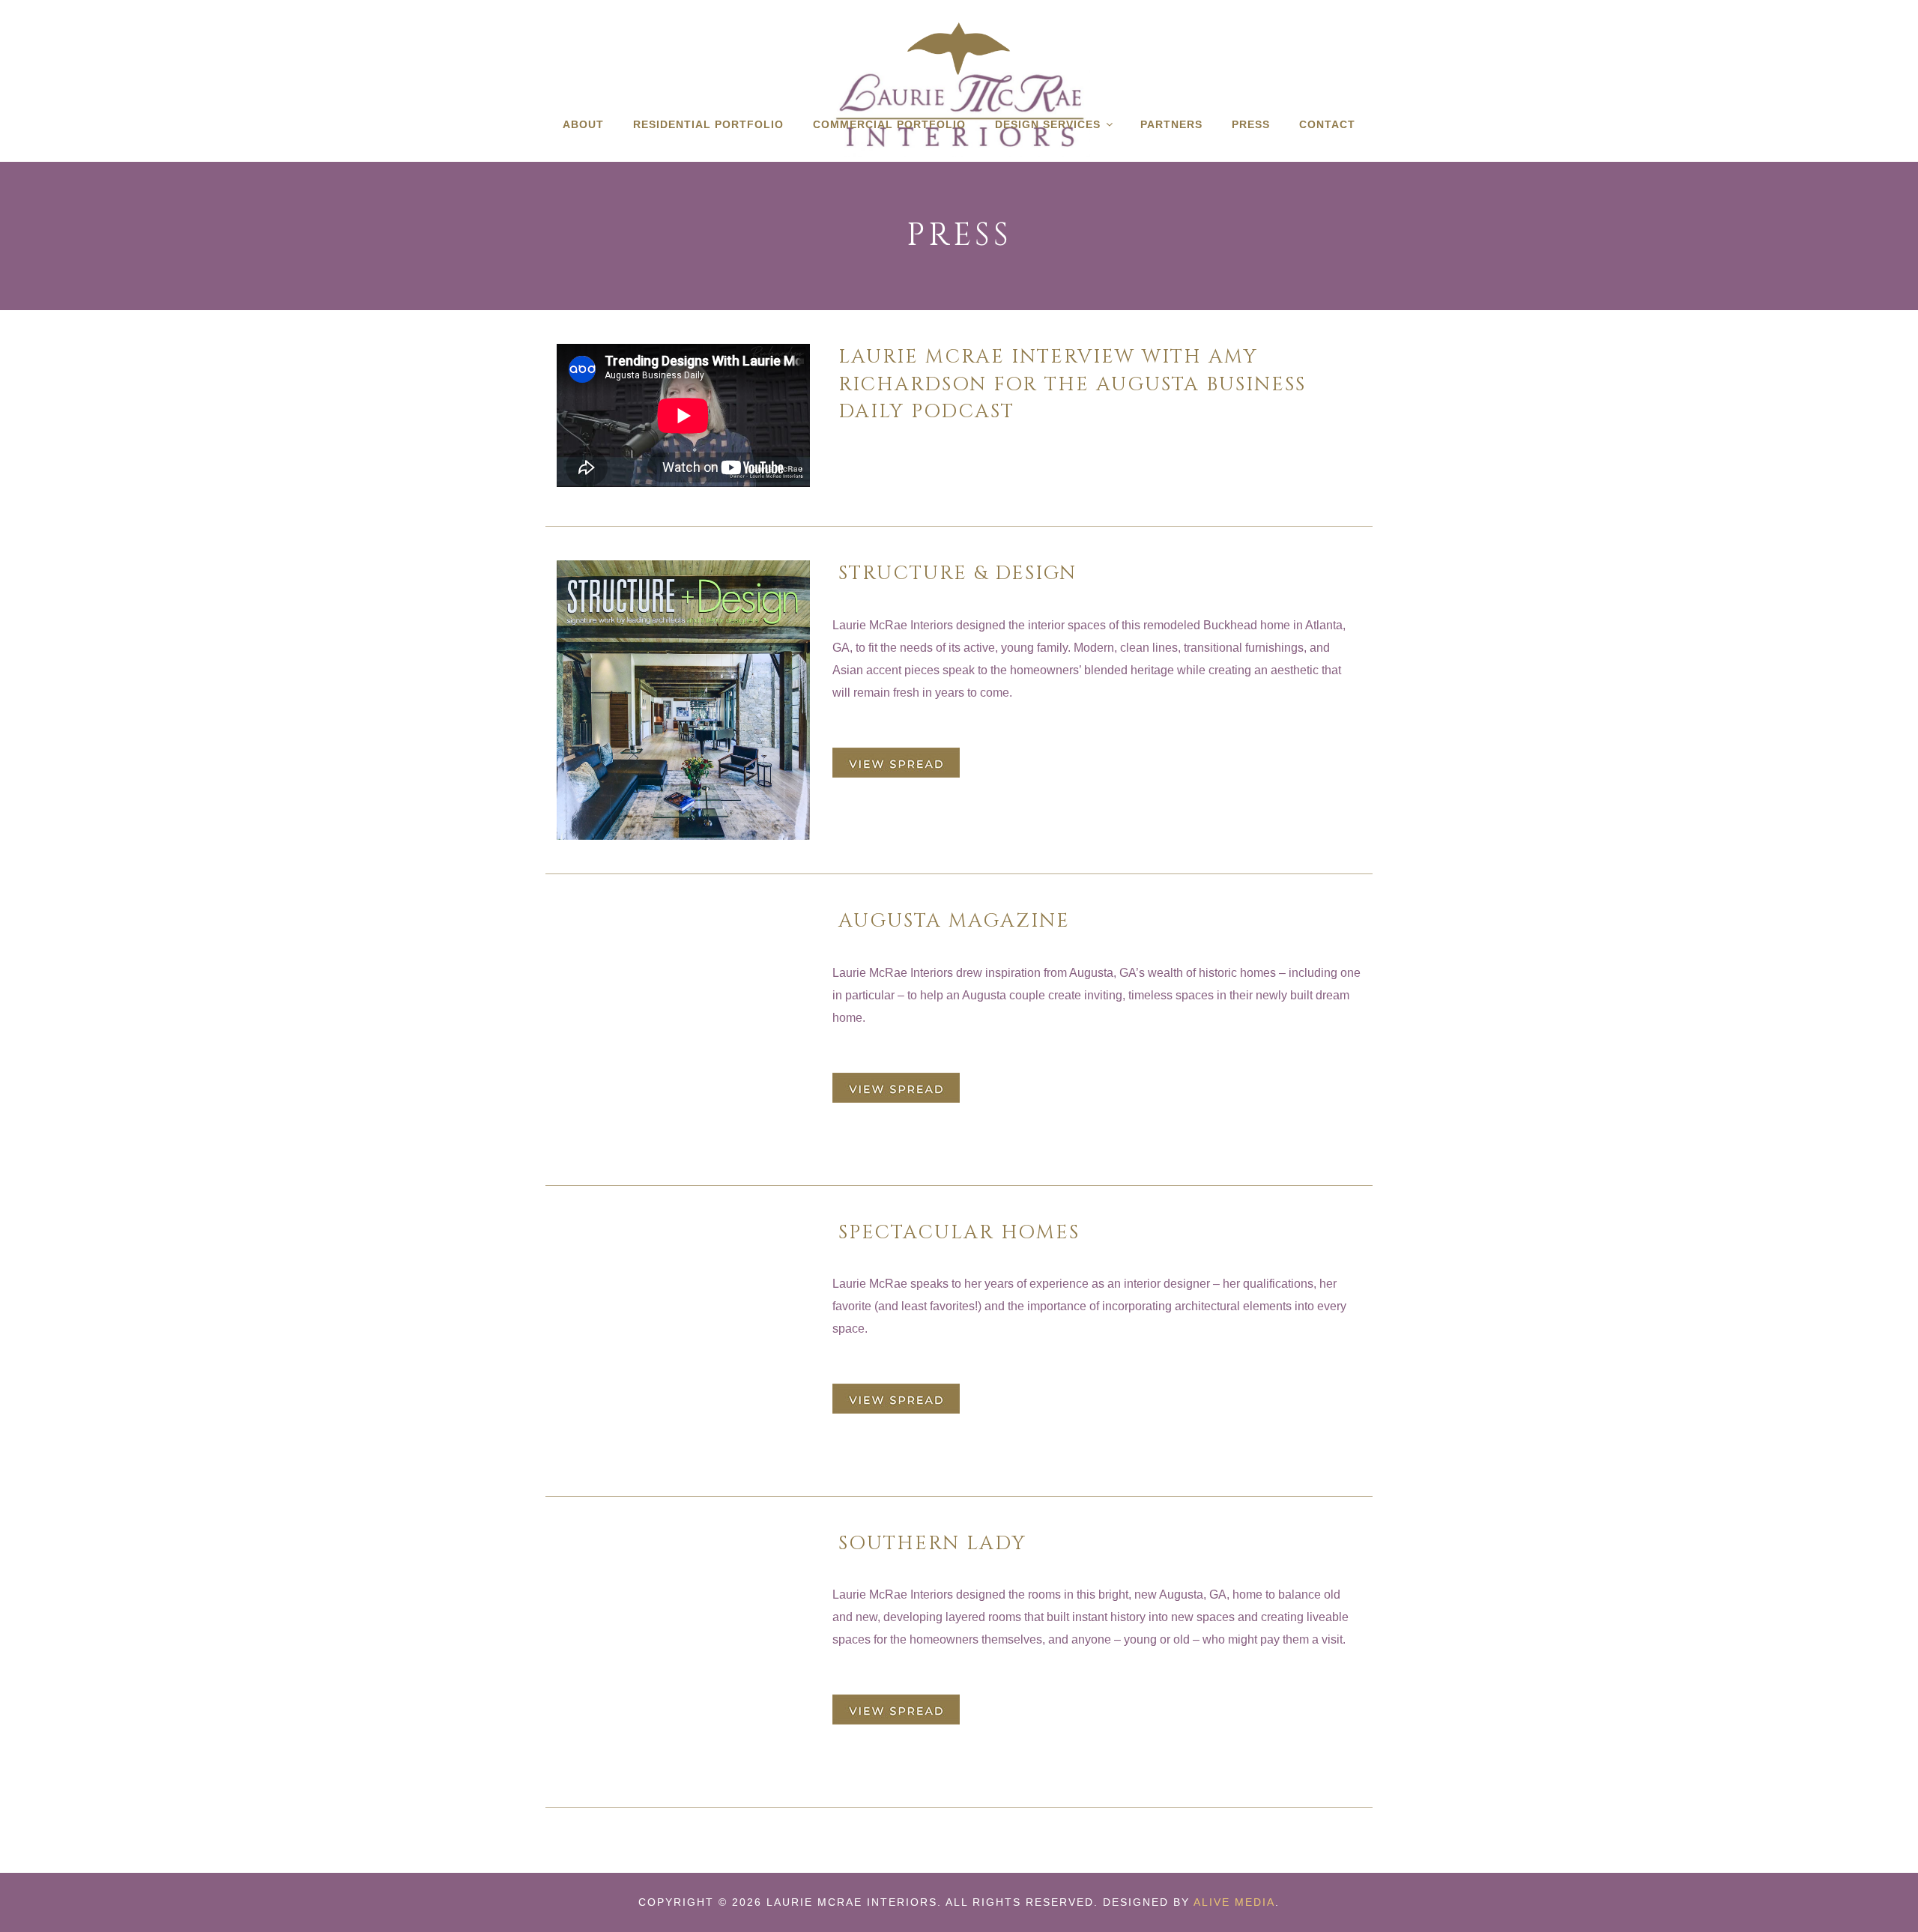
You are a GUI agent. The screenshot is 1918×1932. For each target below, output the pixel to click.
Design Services (1048, 124)
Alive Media (1234, 1902)
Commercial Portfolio (889, 124)
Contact (1327, 124)
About (583, 124)
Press (1251, 124)
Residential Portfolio (708, 124)
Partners (1171, 124)
